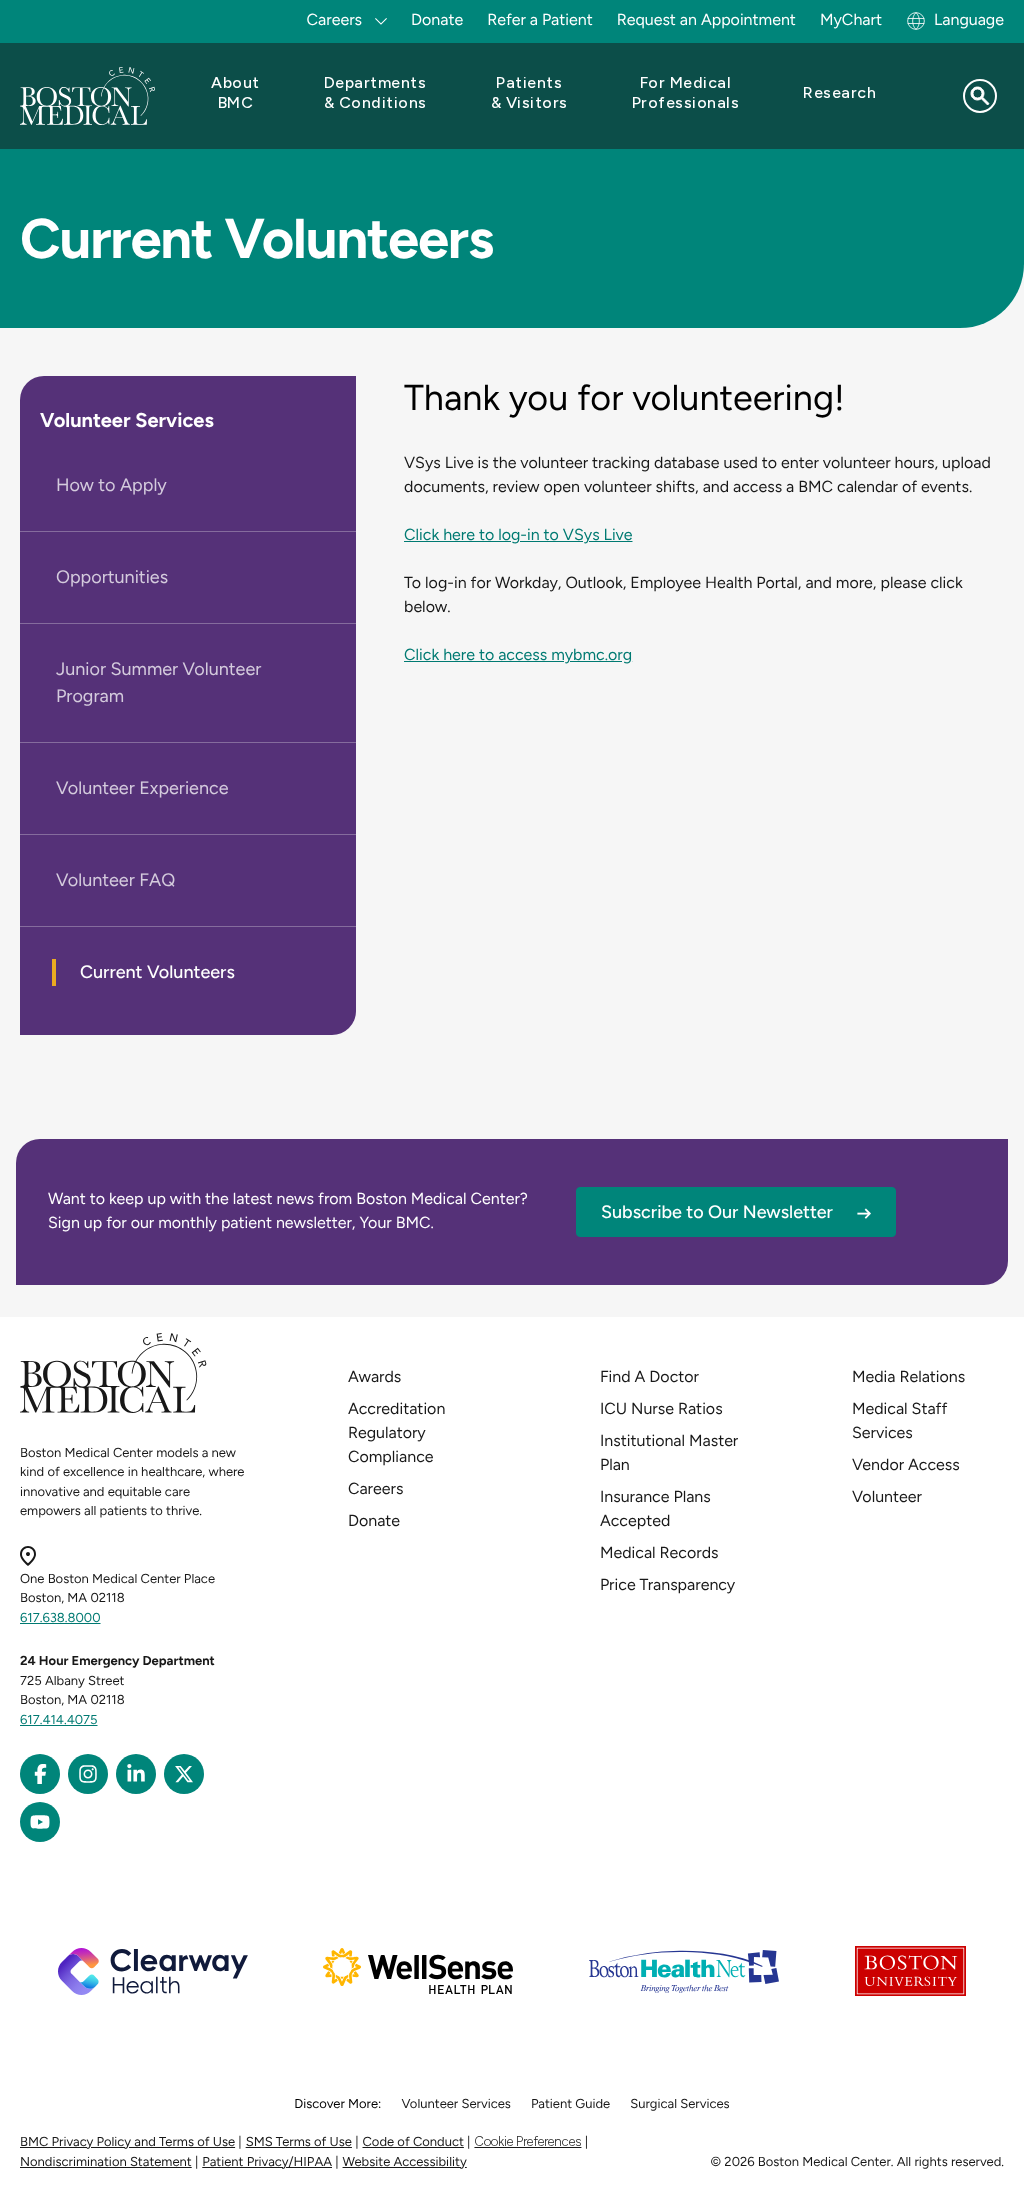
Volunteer (887, 1496)
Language (969, 19)
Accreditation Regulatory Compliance (396, 1432)
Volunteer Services (127, 420)
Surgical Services (679, 2104)
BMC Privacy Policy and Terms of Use (127, 2142)
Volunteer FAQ (115, 880)
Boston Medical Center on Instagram (88, 1774)
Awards (374, 1376)
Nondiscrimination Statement (106, 2162)
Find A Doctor (649, 1376)
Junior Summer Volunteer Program (158, 682)
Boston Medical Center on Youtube (40, 1822)
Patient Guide (570, 2104)
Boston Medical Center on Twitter (184, 1774)
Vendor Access (906, 1464)
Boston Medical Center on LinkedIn (136, 1774)
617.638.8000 (60, 1618)
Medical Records (659, 1552)
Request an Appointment (706, 19)
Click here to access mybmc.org (518, 654)
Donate (437, 19)
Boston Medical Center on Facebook (40, 1774)
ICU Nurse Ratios (661, 1408)
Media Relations (908, 1376)
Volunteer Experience (142, 788)
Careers (375, 1488)
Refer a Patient (540, 19)
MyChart (851, 19)
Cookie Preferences (527, 2141)
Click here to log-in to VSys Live (518, 534)
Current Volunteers (157, 972)
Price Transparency (667, 1584)
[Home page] (113, 1409)
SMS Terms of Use (299, 2142)
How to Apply (111, 485)
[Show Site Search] (980, 96)
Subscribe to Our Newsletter (717, 1212)
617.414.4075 (59, 1720)
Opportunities (112, 577)
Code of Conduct (413, 2142)
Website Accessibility (405, 2162)
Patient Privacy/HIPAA (267, 2162)
